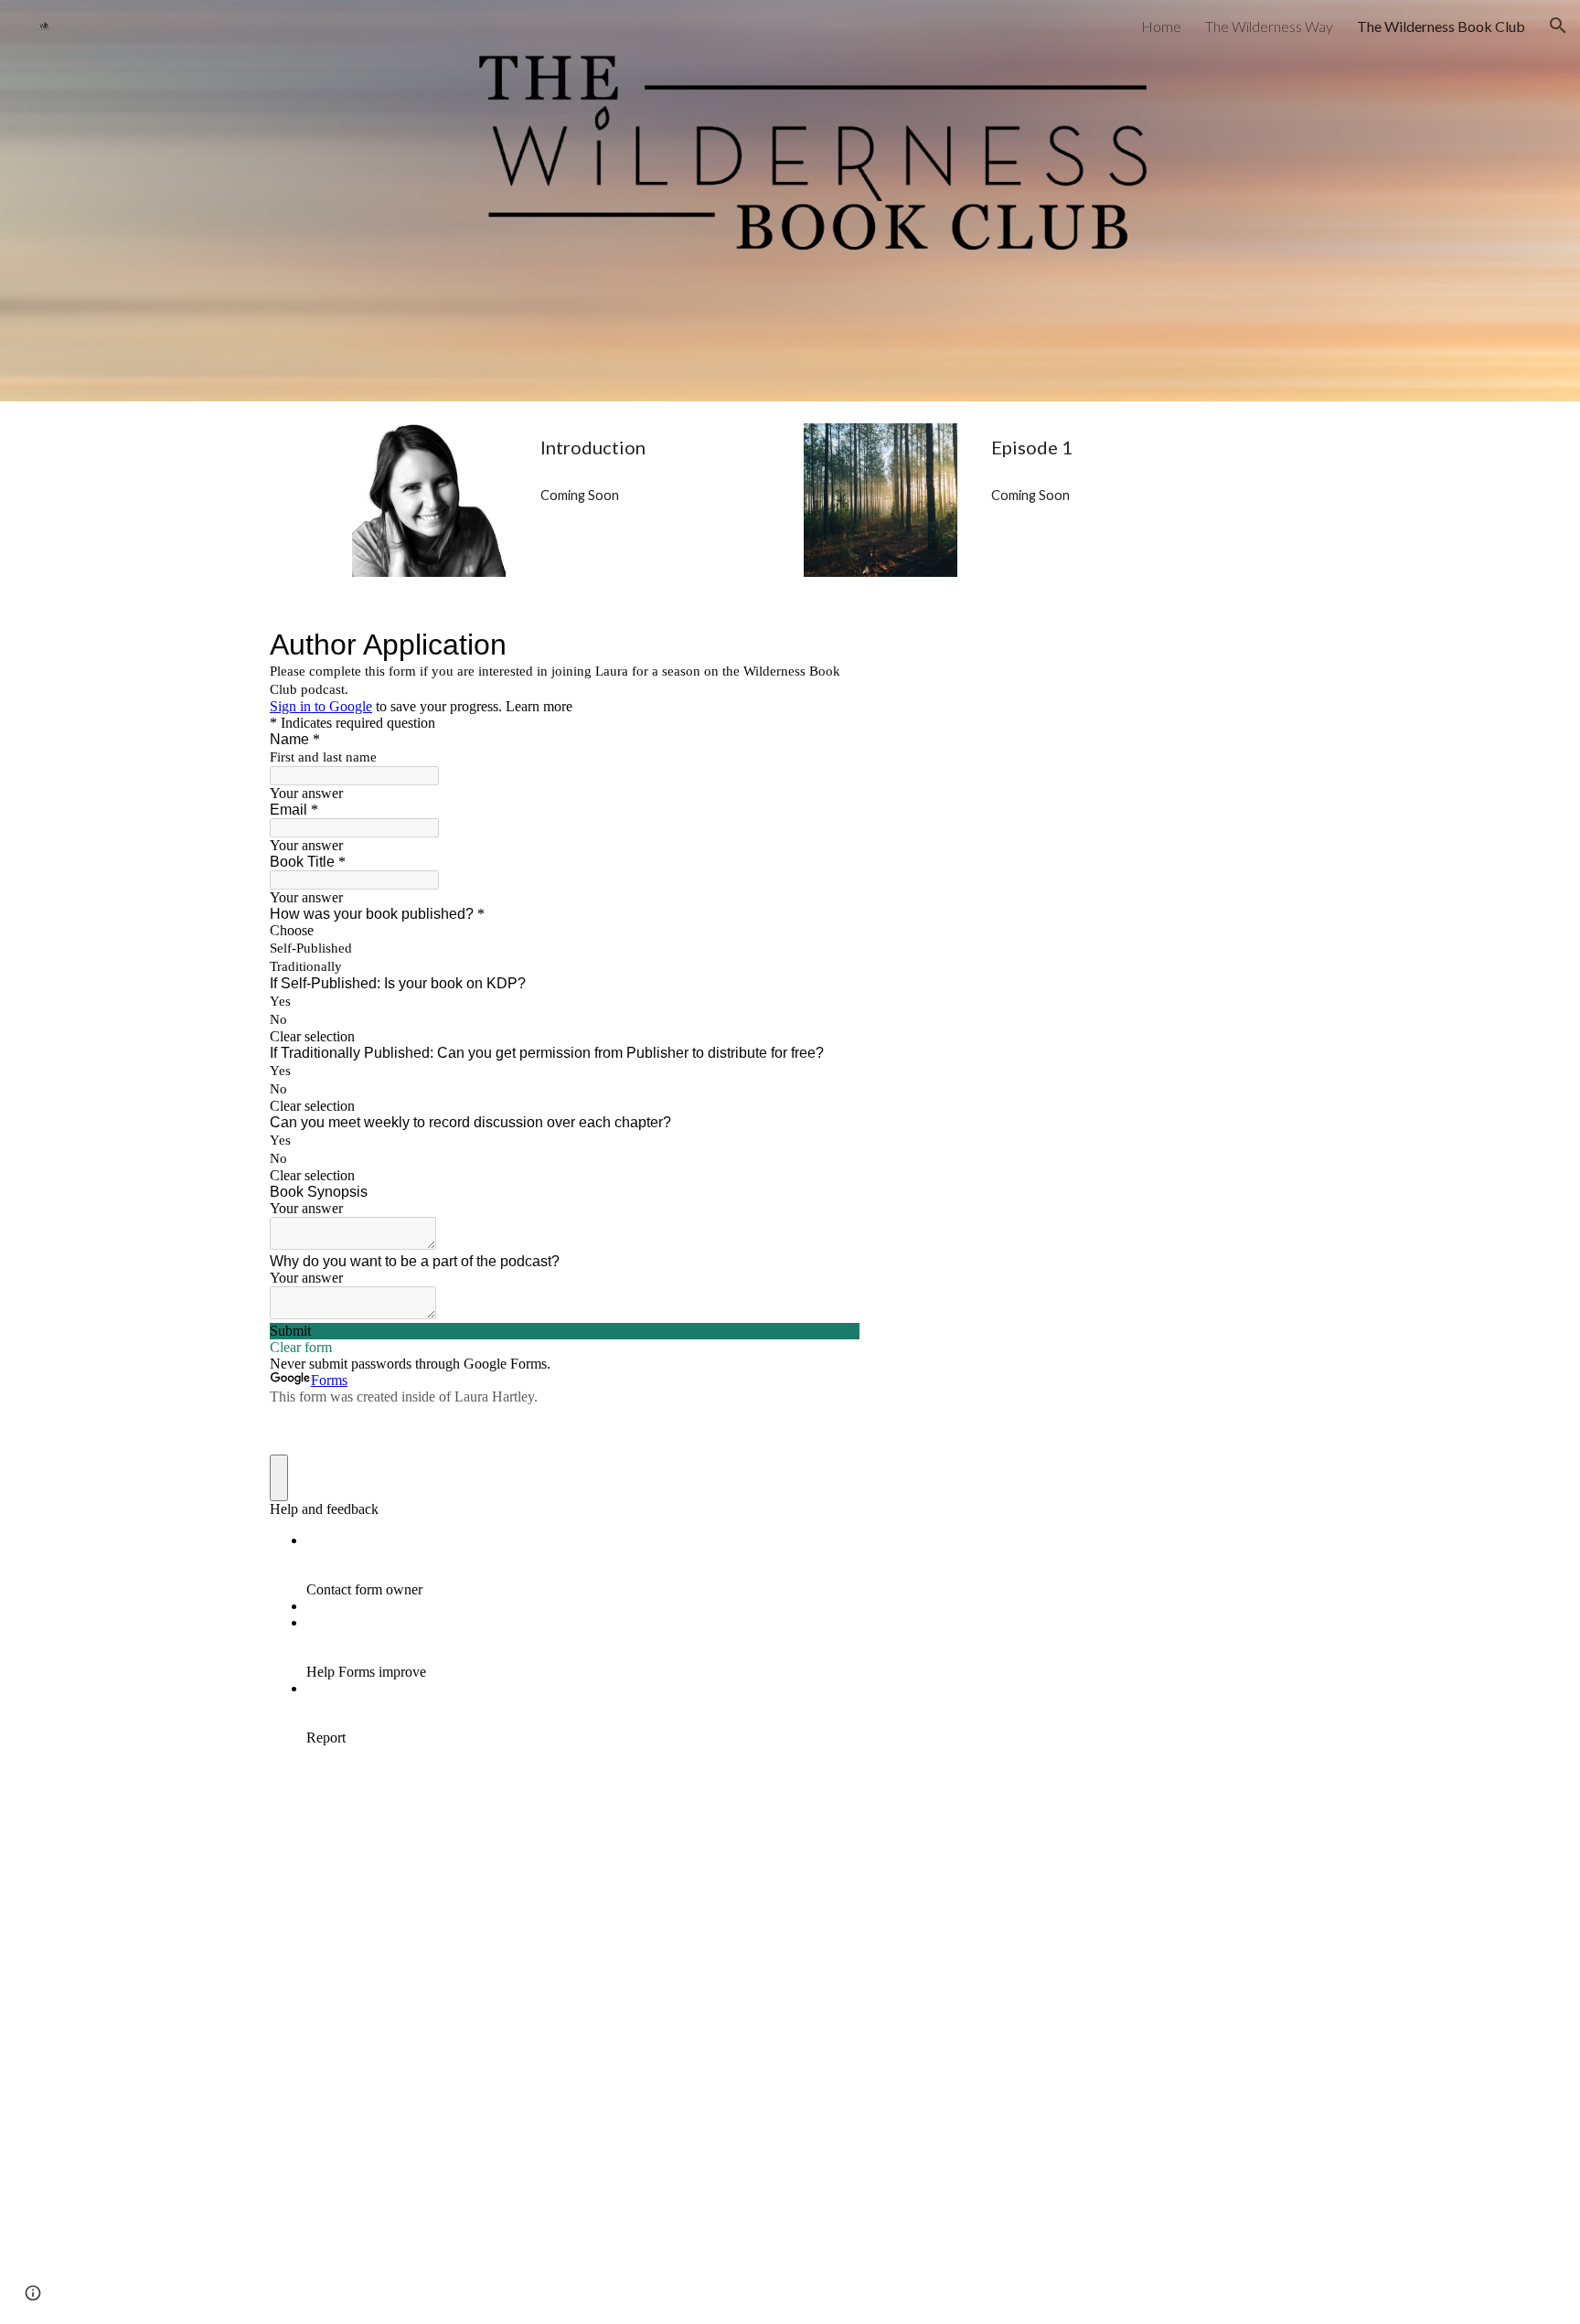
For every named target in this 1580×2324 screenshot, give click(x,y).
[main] (655, 448)
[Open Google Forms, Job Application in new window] (832, 645)
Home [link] (1161, 26)
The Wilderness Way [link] (1269, 26)
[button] (1558, 26)
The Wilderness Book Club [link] (1441, 26)
